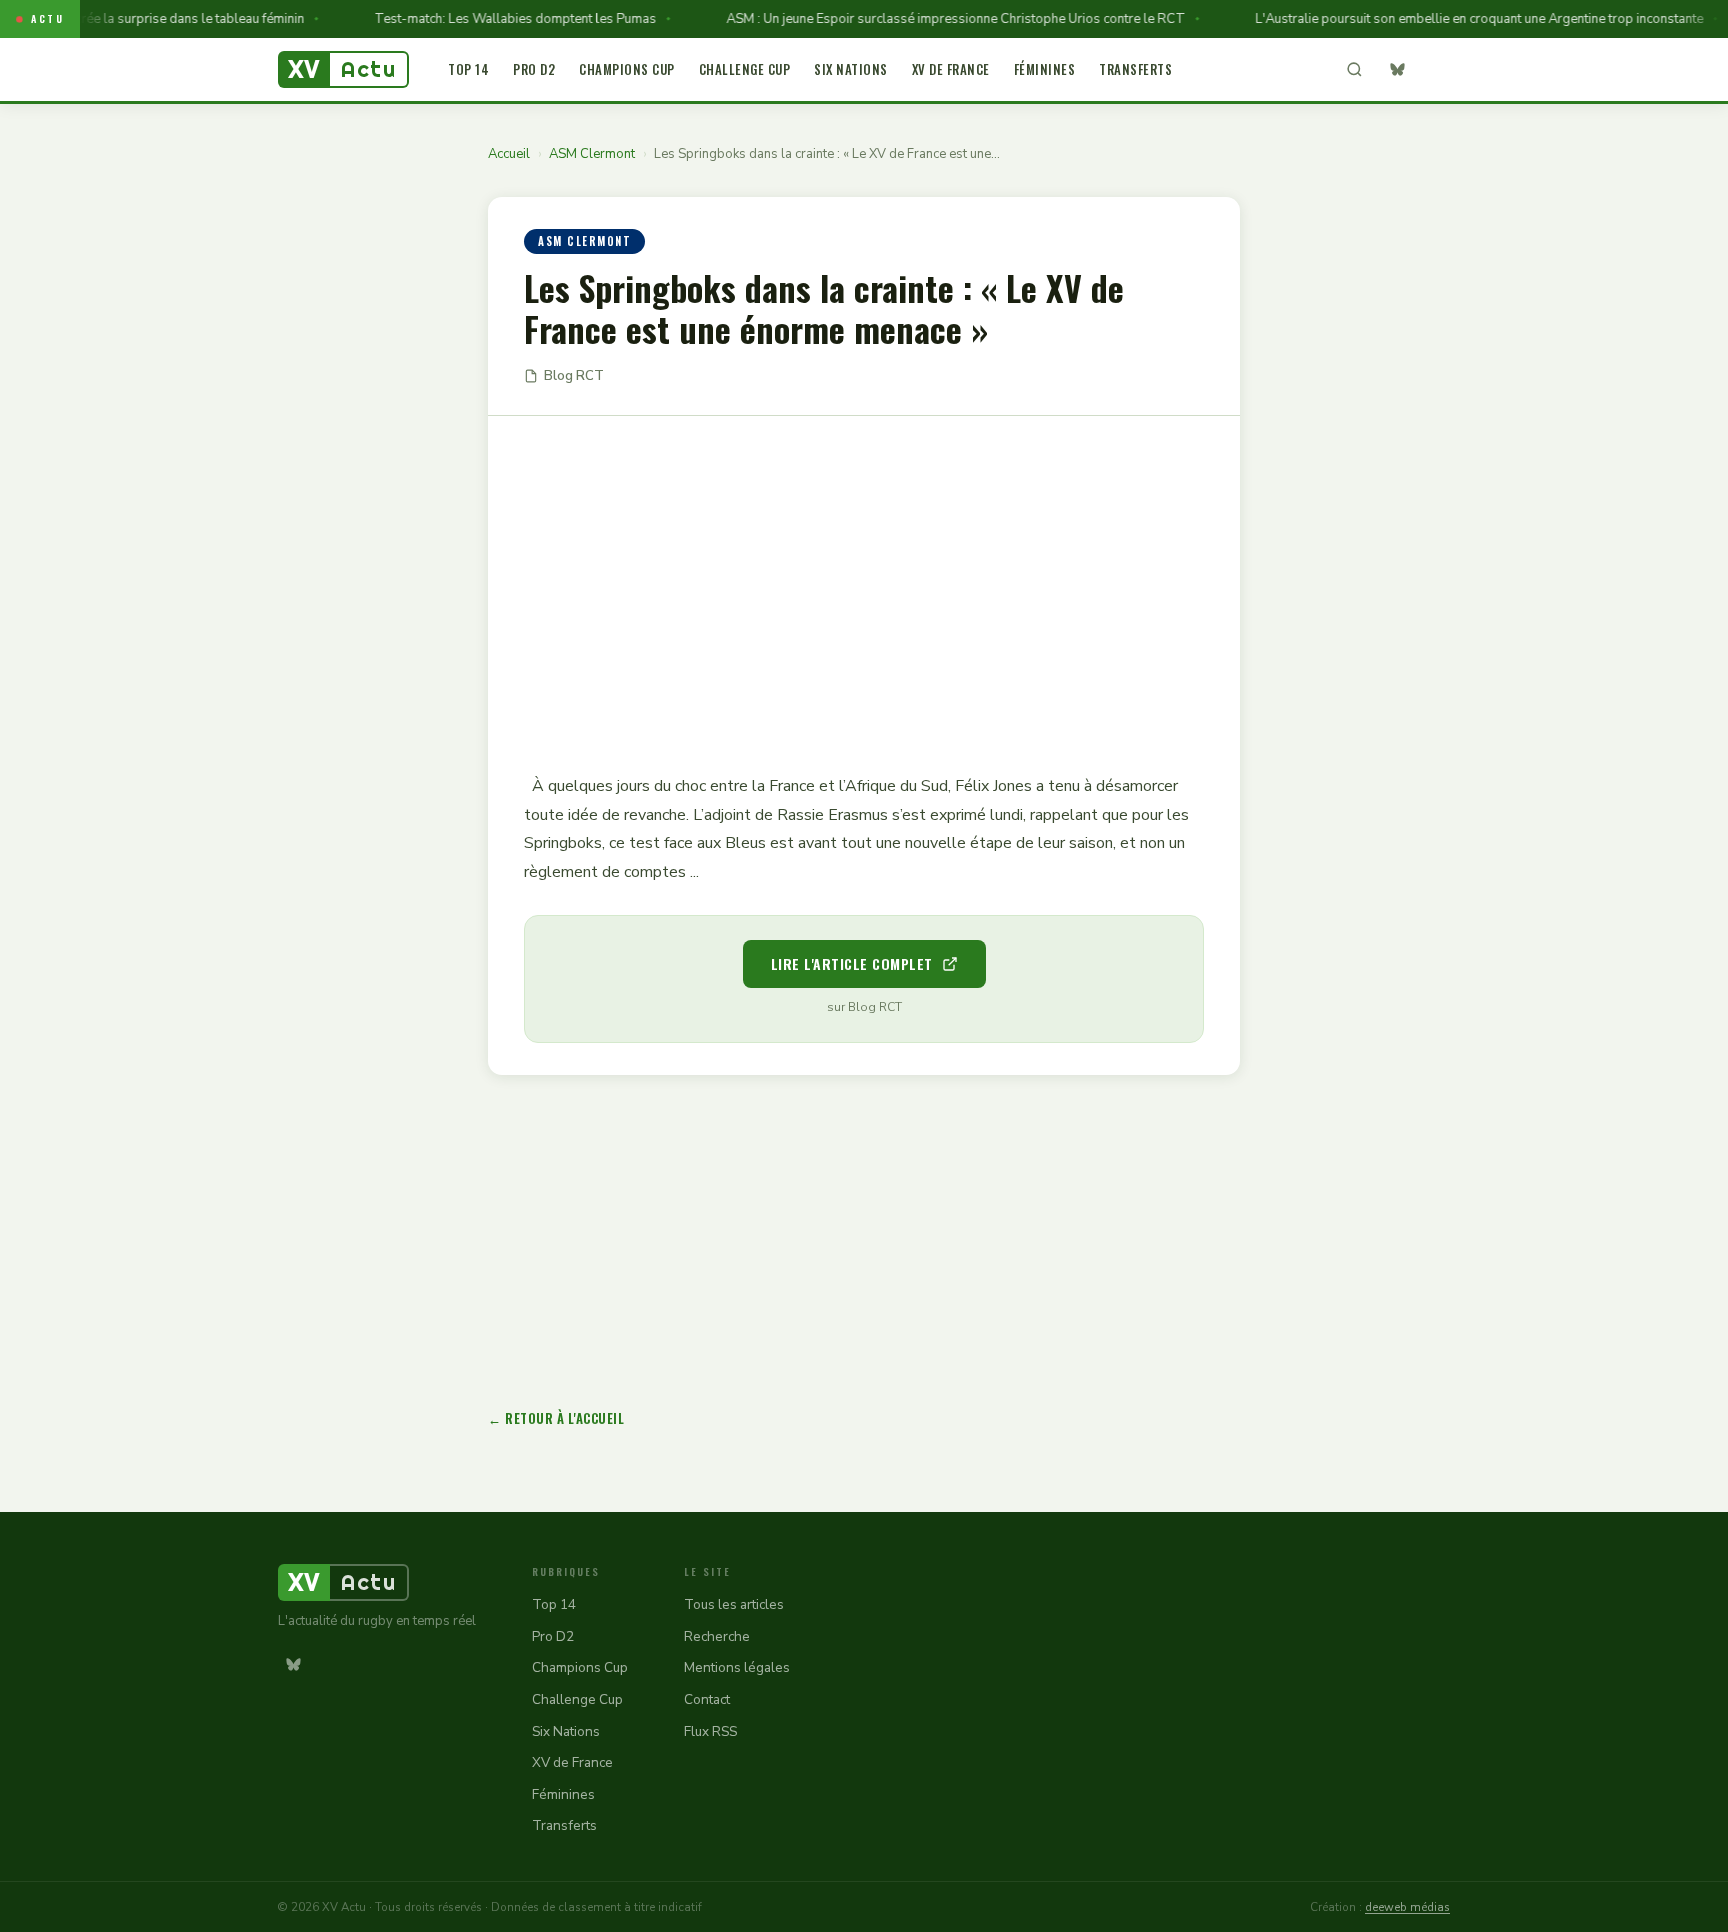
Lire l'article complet (852, 963)
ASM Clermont (592, 154)
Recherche (717, 1636)
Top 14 (468, 69)
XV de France (951, 69)
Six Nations (851, 69)
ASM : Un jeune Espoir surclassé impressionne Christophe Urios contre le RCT (933, 19)
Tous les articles (734, 1604)
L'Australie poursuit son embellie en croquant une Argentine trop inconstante (1457, 19)
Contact (707, 1699)
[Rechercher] (1354, 70)
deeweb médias (1407, 1907)
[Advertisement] (864, 580)
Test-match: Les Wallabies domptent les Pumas (493, 19)
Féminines (1045, 69)
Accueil (509, 154)
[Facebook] (1435, 70)
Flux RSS (710, 1731)
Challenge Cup (745, 69)
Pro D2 (534, 69)
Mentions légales (737, 1667)
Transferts (1135, 69)
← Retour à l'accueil (556, 1418)
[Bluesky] (1397, 70)
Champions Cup (627, 69)
